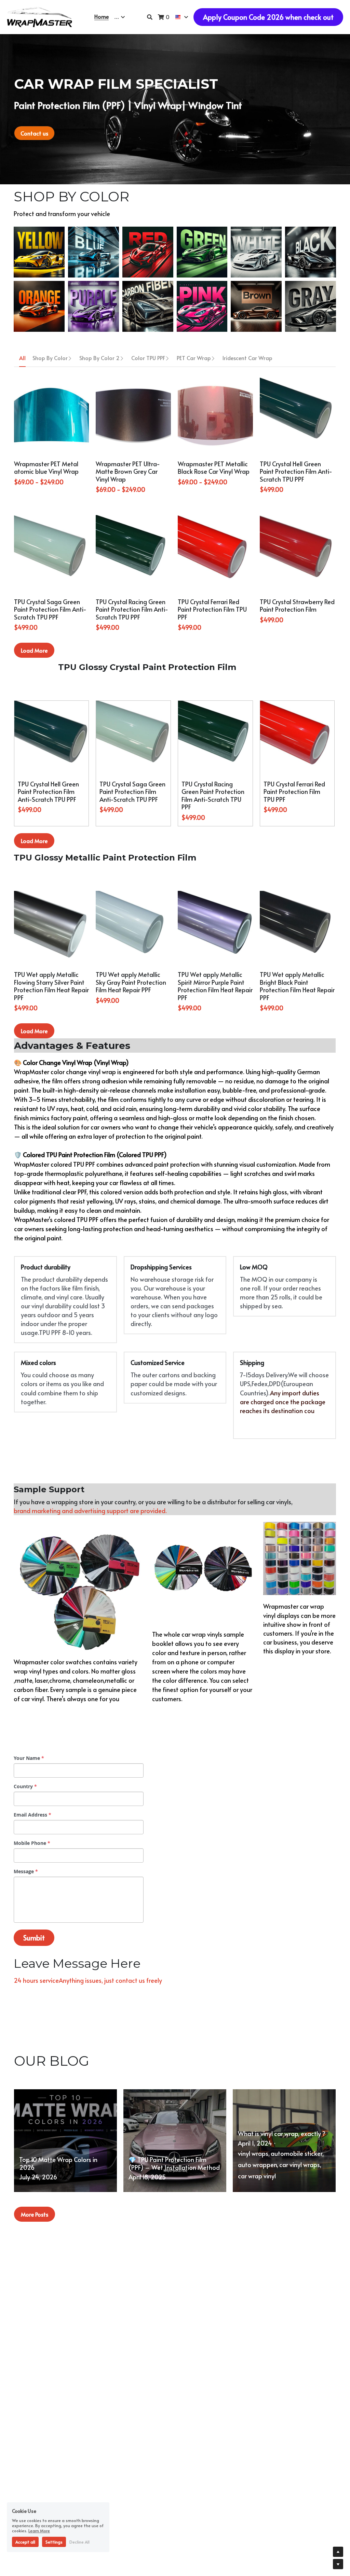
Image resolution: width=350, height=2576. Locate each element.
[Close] (252, 1258)
